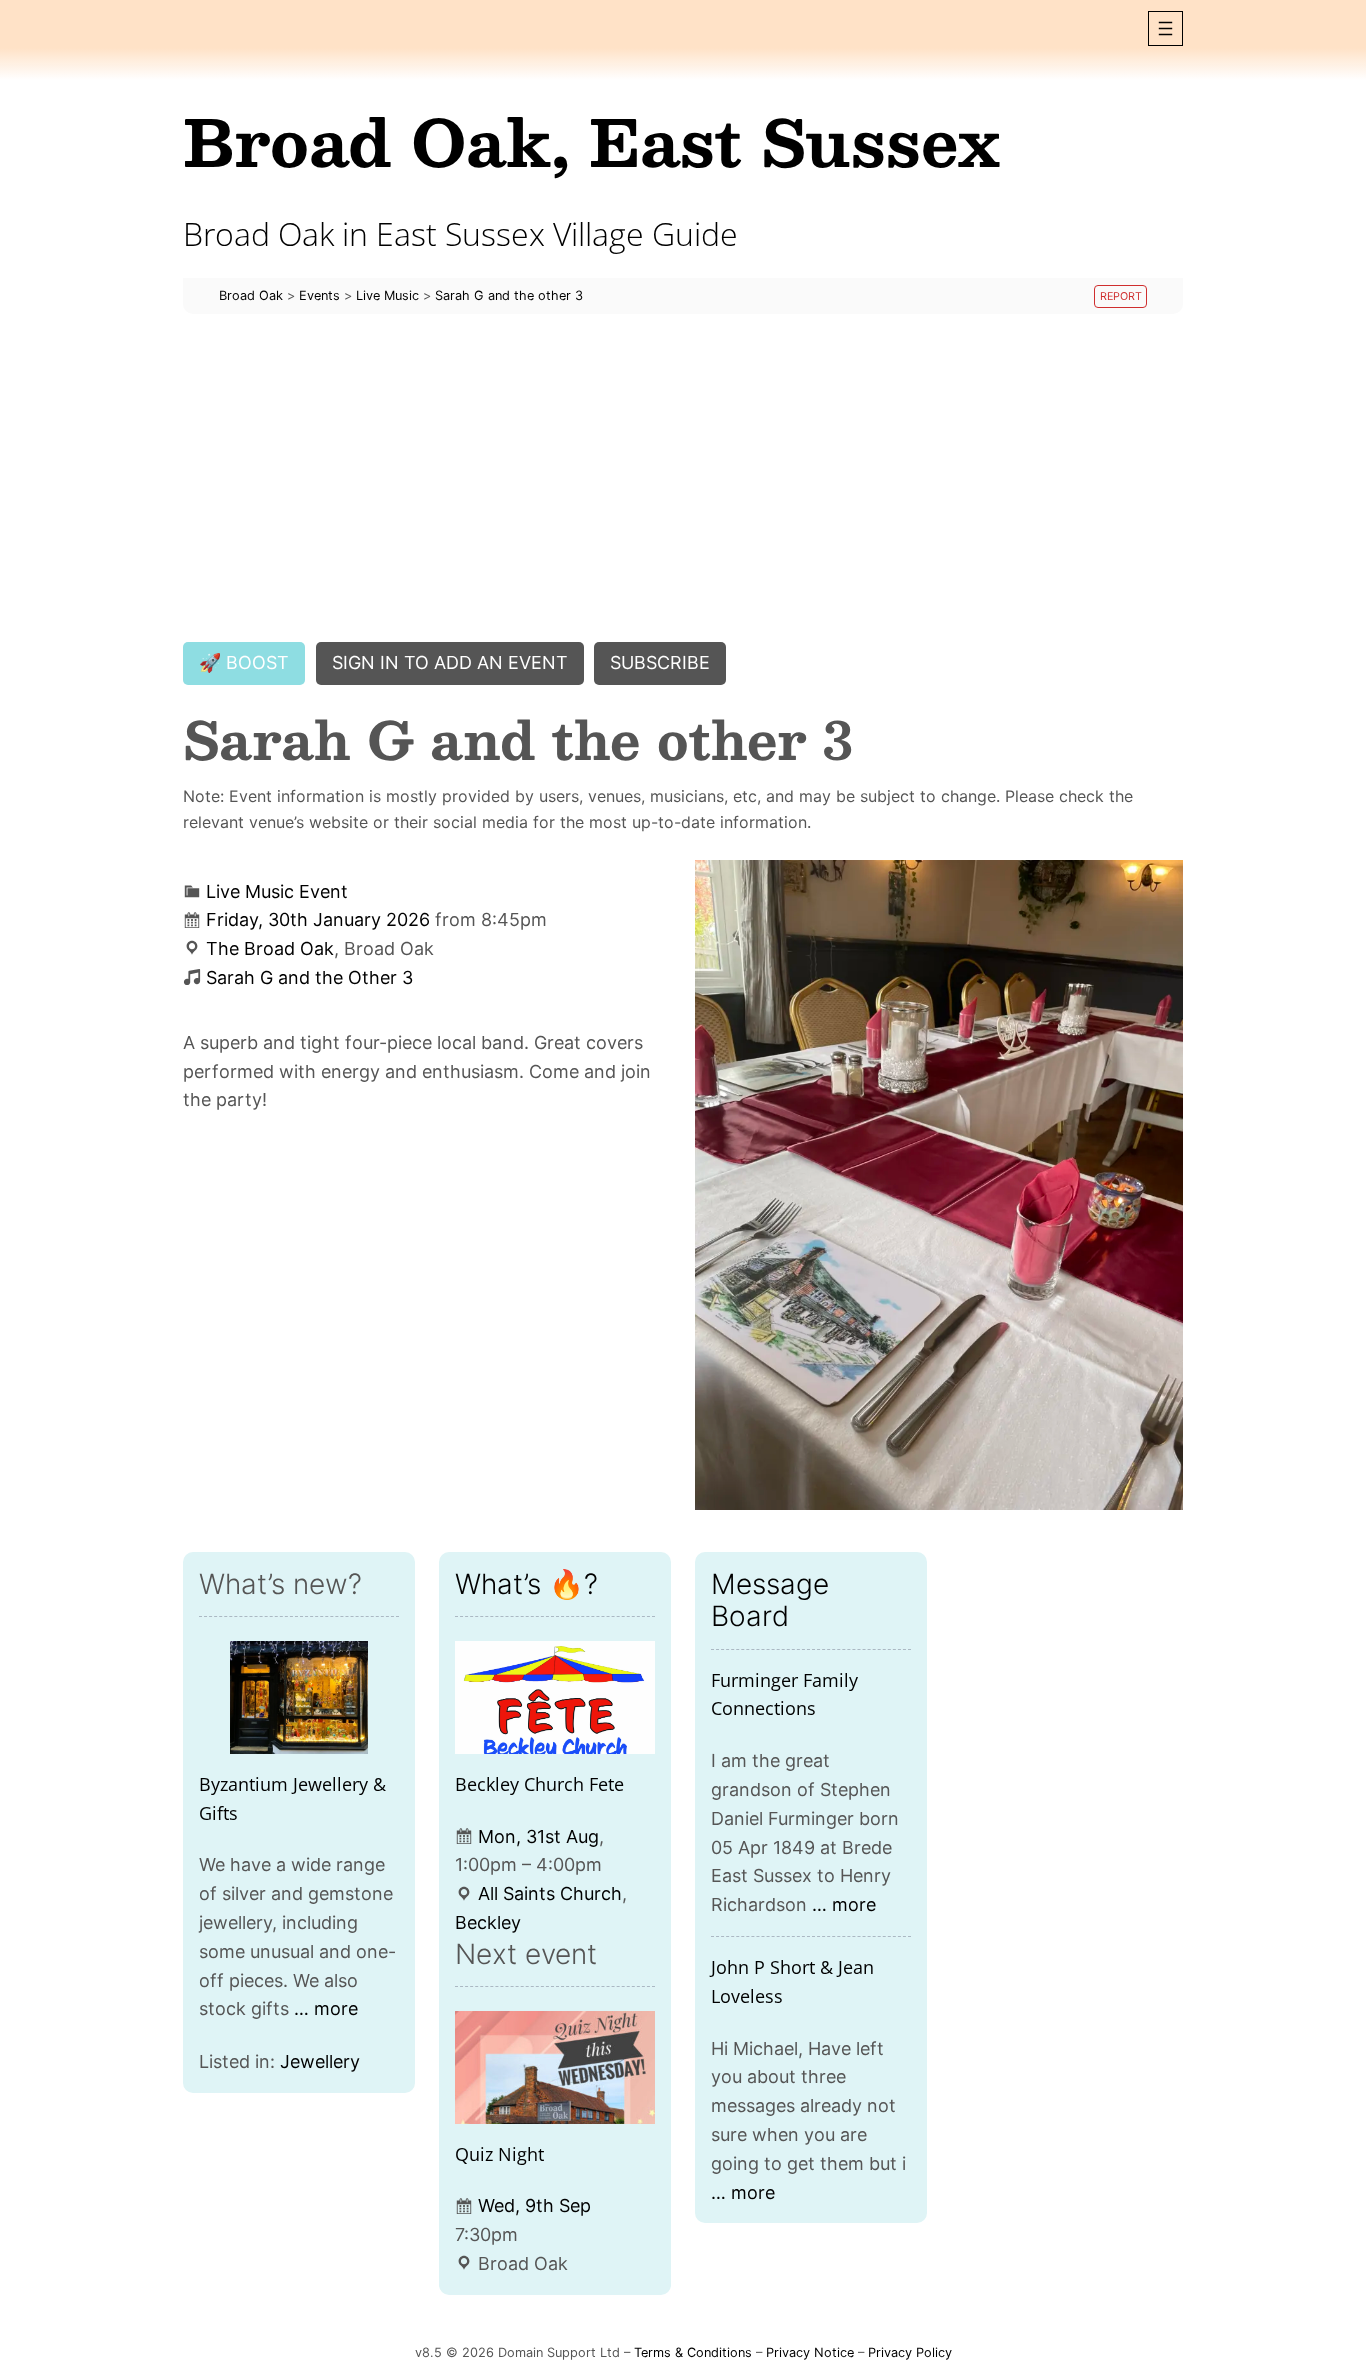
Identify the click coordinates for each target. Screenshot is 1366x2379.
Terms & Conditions (693, 2352)
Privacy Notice (810, 2352)
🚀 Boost (244, 662)
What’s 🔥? (526, 1584)
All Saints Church (550, 1893)
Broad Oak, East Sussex (591, 140)
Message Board (770, 1600)
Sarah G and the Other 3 (309, 977)
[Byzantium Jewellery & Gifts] (299, 1697)
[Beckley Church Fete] (555, 1697)
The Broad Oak (270, 948)
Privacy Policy (910, 2352)
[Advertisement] (683, 478)
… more (326, 2008)
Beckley (488, 1922)
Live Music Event (277, 891)
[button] (1165, 28)
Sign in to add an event (450, 662)
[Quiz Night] (555, 2067)
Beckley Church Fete (539, 1784)
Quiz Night (499, 2154)
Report (1121, 296)
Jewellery (320, 2061)
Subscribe (660, 662)
